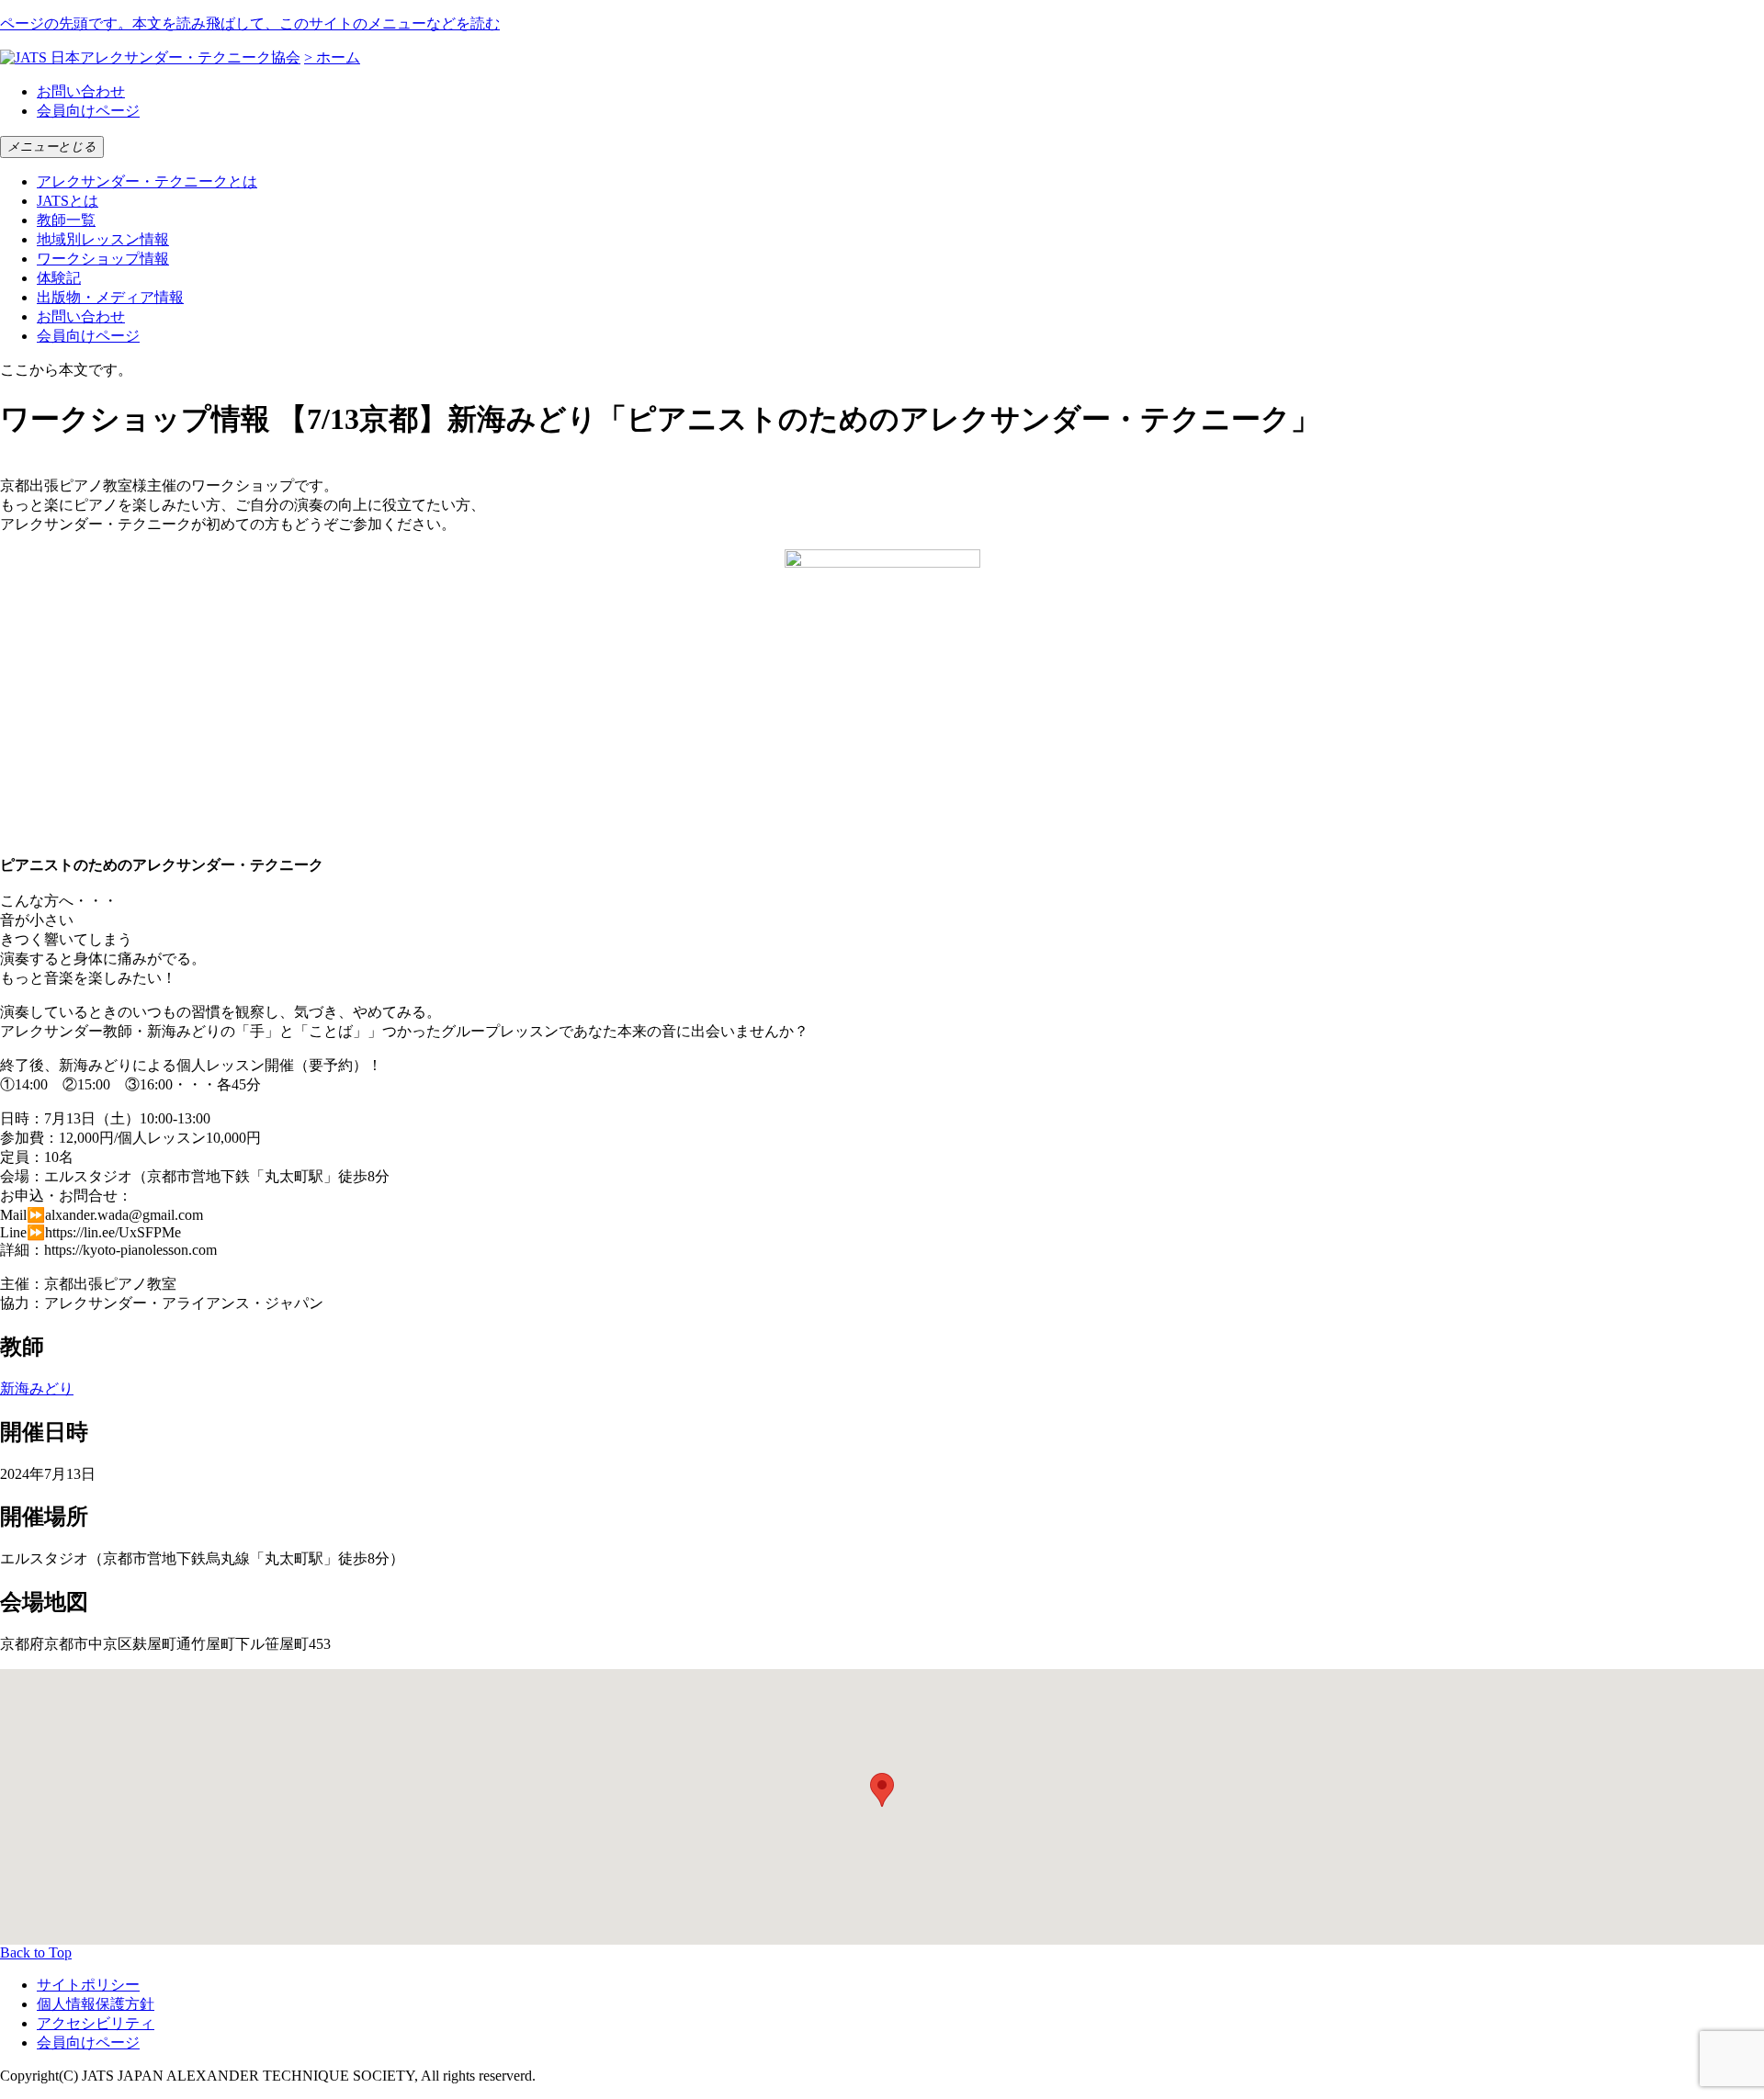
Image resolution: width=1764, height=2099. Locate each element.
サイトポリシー (88, 1985)
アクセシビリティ (96, 2023)
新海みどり (37, 1388)
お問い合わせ (81, 91)
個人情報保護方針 (96, 2004)
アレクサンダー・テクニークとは (147, 181)
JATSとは (68, 201)
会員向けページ (88, 111)
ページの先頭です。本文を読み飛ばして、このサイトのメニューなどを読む (250, 23)
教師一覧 (66, 220)
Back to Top (36, 1952)
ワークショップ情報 (103, 259)
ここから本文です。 (66, 370)
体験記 (59, 278)
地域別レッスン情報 (103, 239)
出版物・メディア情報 (110, 297)
